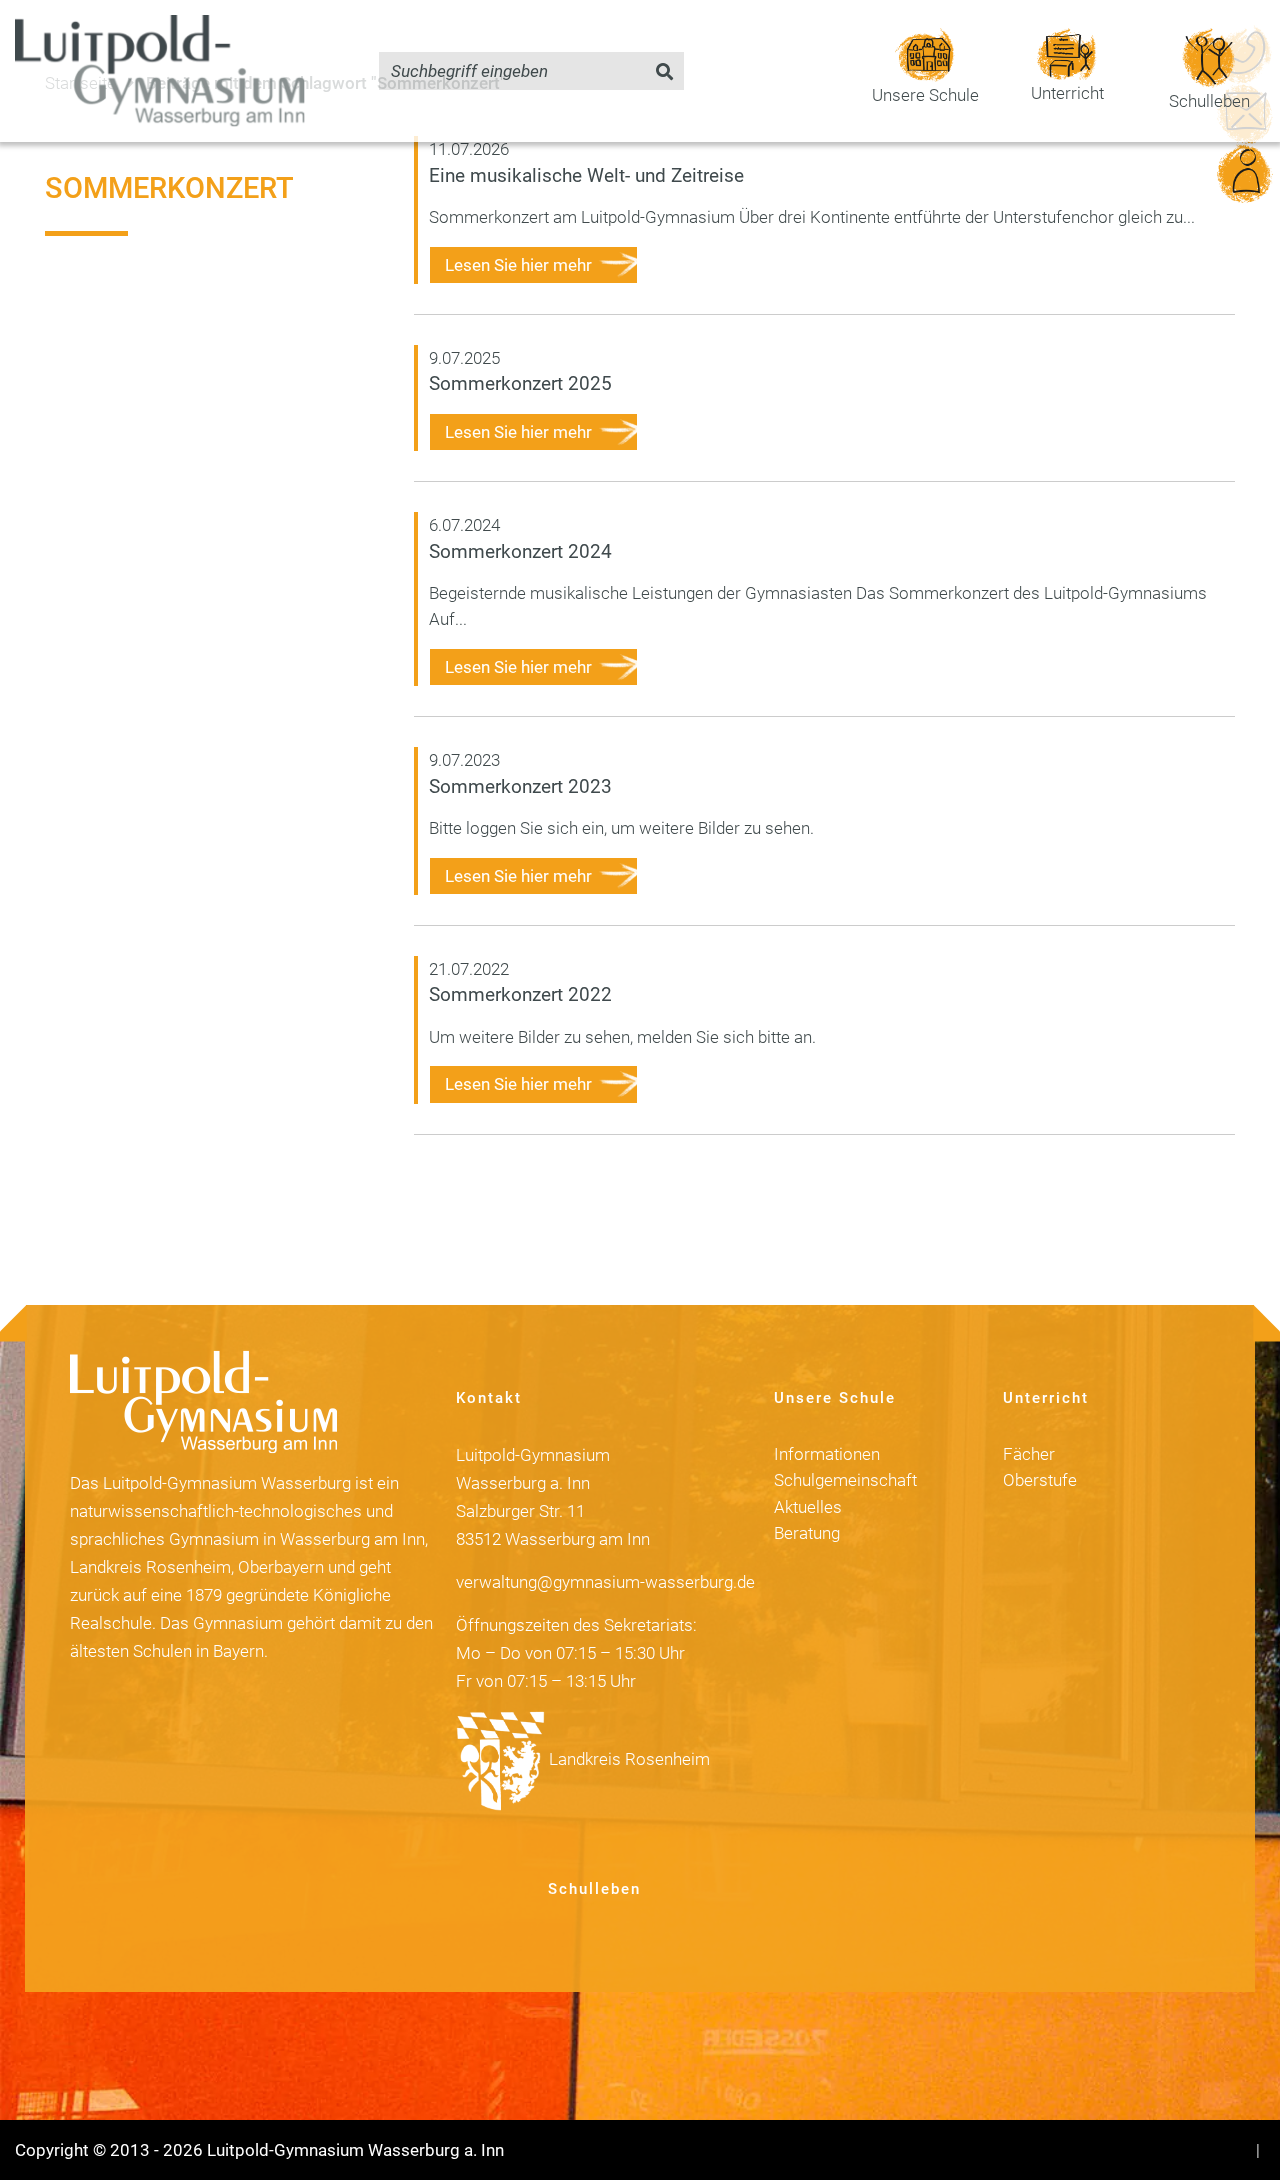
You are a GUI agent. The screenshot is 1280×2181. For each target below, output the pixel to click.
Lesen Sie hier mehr (518, 265)
